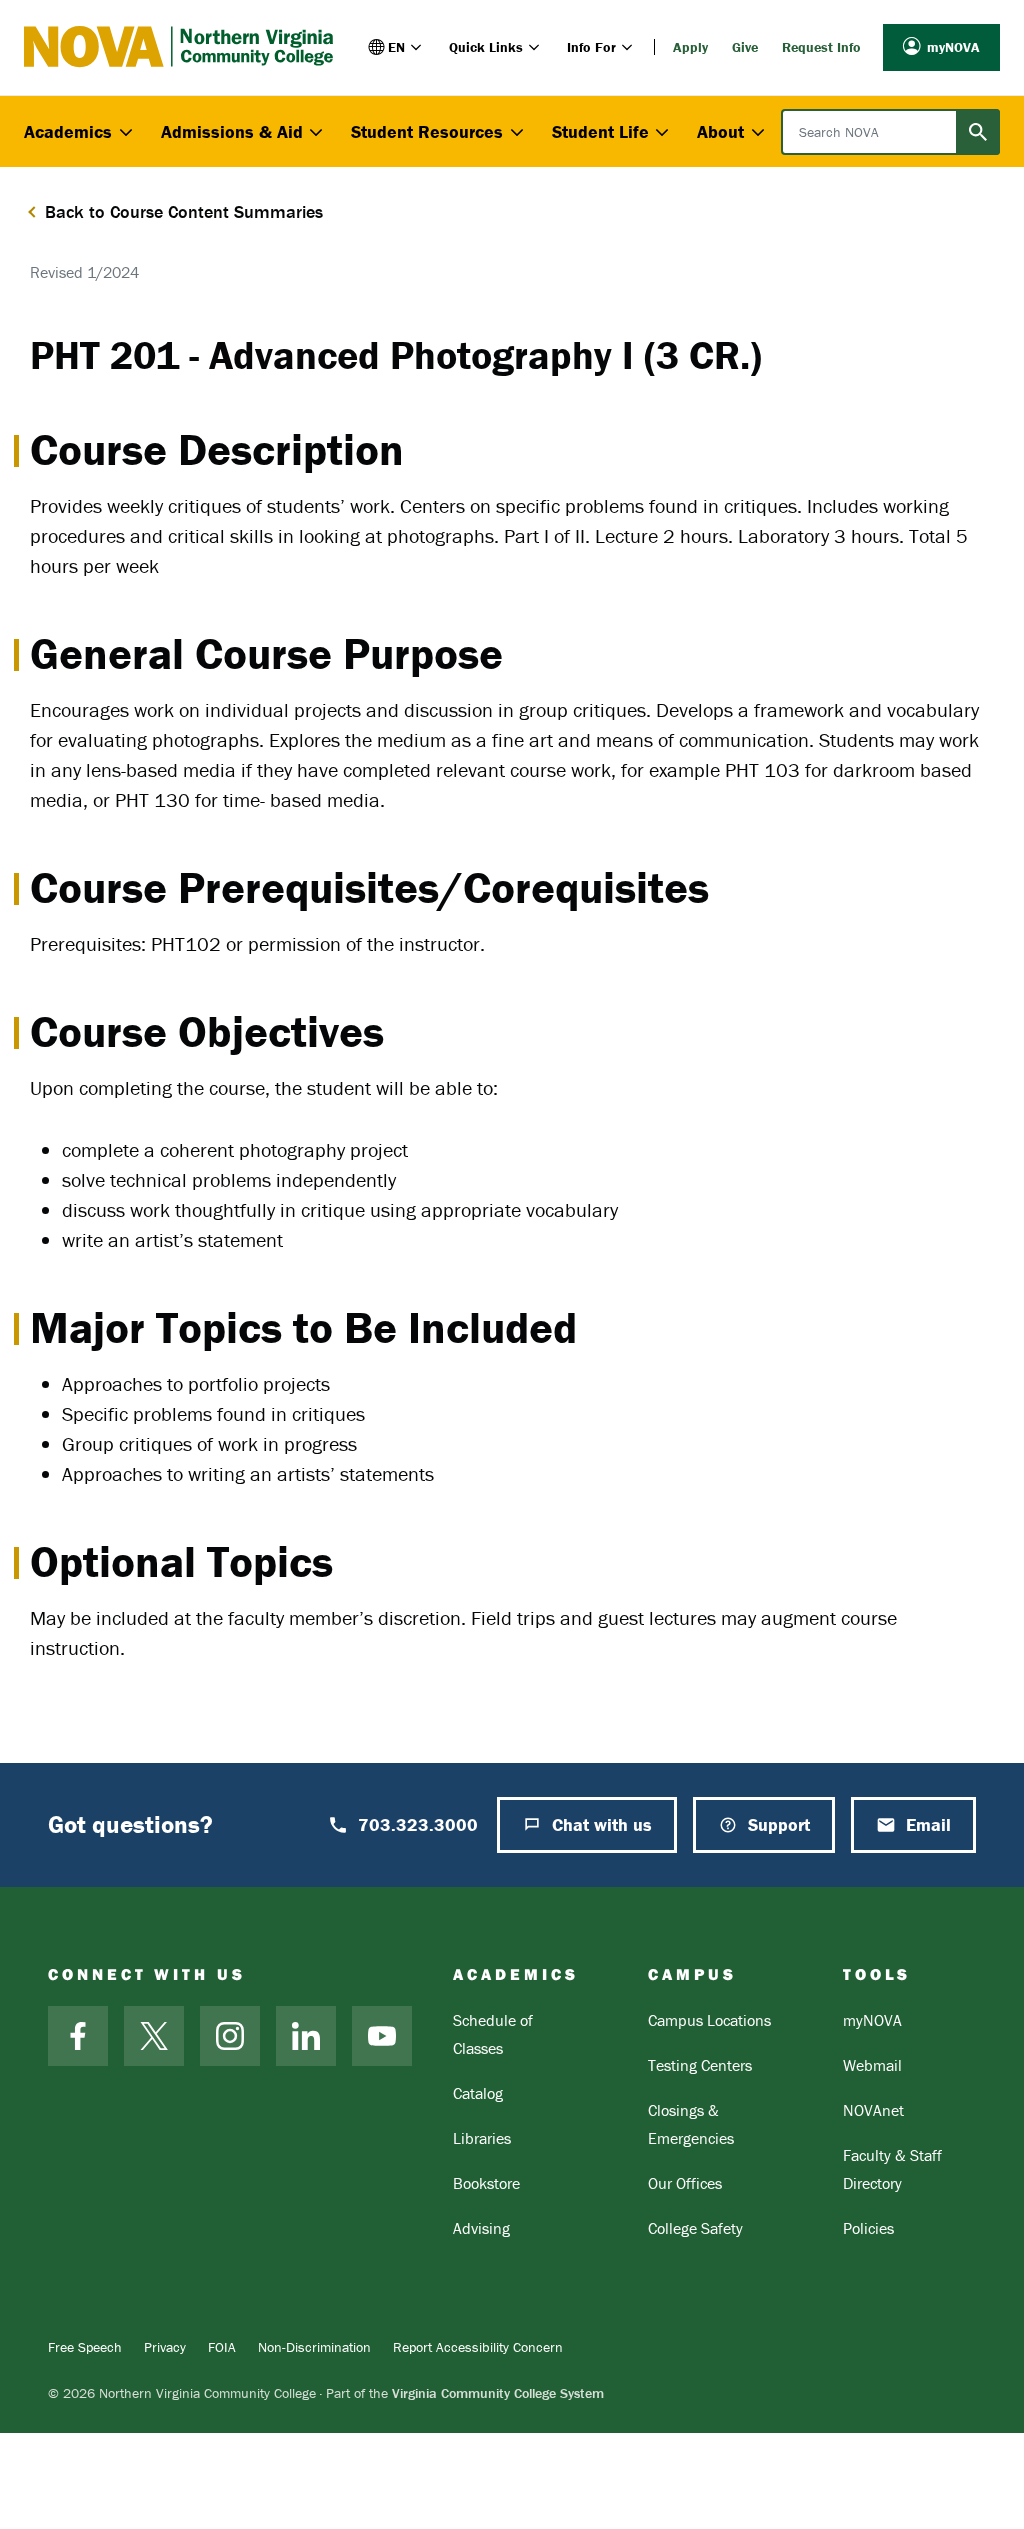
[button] (396, 47)
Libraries (482, 2138)
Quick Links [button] (486, 47)
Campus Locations (709, 2020)
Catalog (478, 2093)
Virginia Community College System (498, 2393)
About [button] (720, 131)
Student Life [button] (600, 131)
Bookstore (486, 2183)
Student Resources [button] (427, 131)
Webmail (872, 2065)
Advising (481, 2228)
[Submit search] (978, 132)
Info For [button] (591, 47)
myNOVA (953, 47)
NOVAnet (873, 2110)
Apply (690, 47)
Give (745, 47)
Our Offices (685, 2183)
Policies (868, 2228)
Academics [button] (68, 131)
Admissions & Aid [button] (232, 131)
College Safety (695, 2228)
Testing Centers (700, 2065)
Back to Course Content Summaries (184, 211)
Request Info (821, 47)
